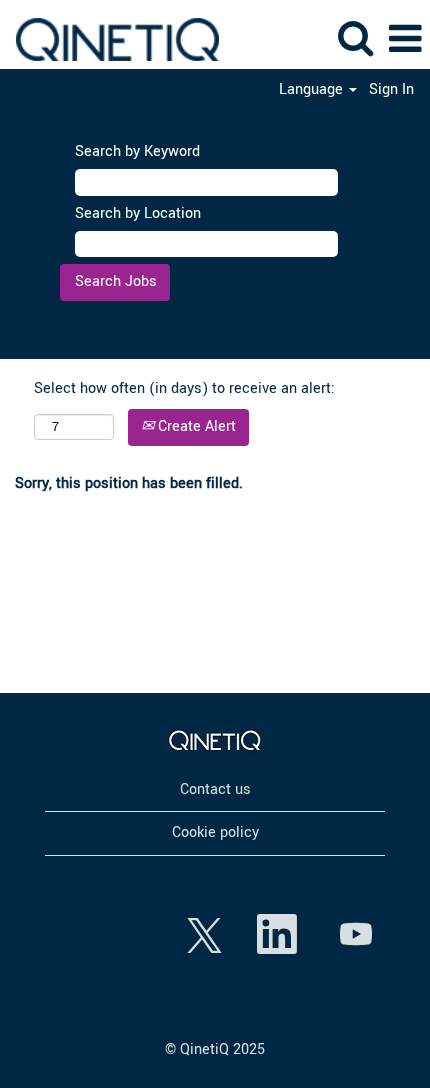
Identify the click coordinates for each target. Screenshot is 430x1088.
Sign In (391, 90)
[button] (405, 39)
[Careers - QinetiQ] (110, 38)
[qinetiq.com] (215, 742)
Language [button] (313, 90)
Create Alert (195, 426)
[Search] (355, 38)
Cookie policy (215, 832)
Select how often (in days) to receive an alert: (184, 388)
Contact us (215, 789)
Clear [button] (80, 316)
